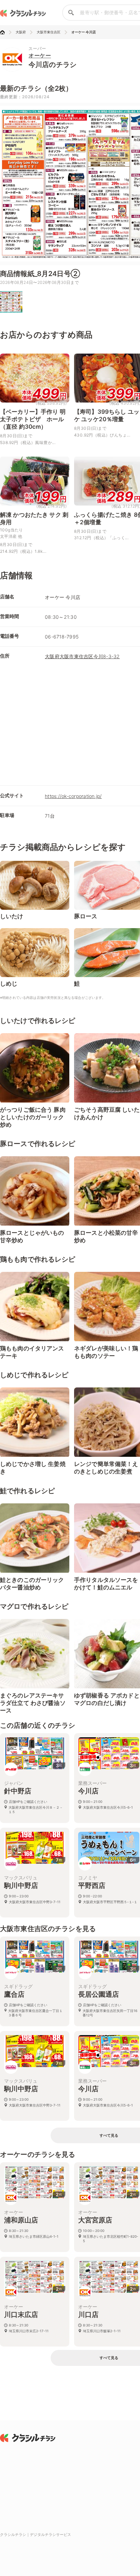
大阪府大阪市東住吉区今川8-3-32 (82, 656)
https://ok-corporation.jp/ (73, 796)
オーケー (40, 55)
